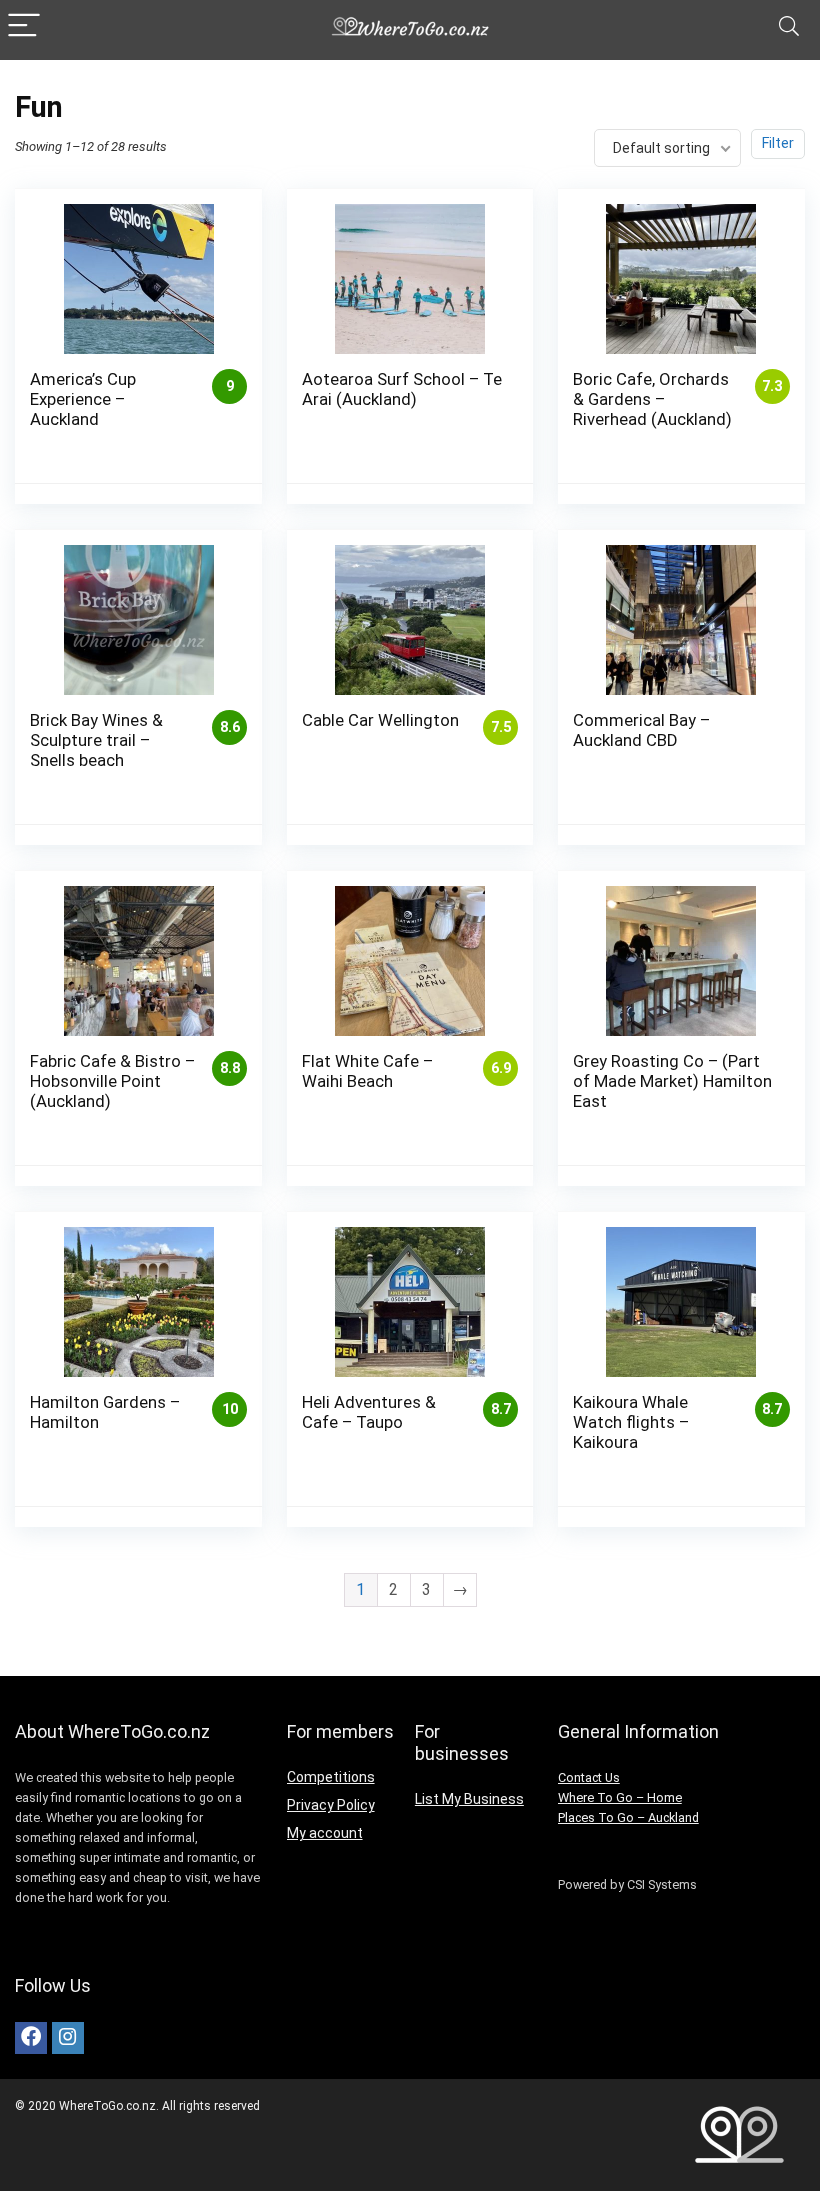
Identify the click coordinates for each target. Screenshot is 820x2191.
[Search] (789, 26)
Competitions (331, 1777)
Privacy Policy (331, 1805)
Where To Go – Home (620, 1797)
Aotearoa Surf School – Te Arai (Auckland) (402, 389)
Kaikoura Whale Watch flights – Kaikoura (631, 1422)
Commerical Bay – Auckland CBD (641, 730)
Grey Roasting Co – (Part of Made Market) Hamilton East (672, 1081)
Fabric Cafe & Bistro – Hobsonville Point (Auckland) (112, 1081)
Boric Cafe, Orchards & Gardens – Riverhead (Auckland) (652, 399)
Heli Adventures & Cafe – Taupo (369, 1412)
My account (325, 1833)
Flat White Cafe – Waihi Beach (367, 1071)
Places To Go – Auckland (628, 1817)
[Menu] (24, 26)
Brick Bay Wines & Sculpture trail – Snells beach (96, 740)
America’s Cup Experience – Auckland (83, 399)
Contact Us (589, 1777)
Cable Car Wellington (380, 720)
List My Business (469, 1799)
